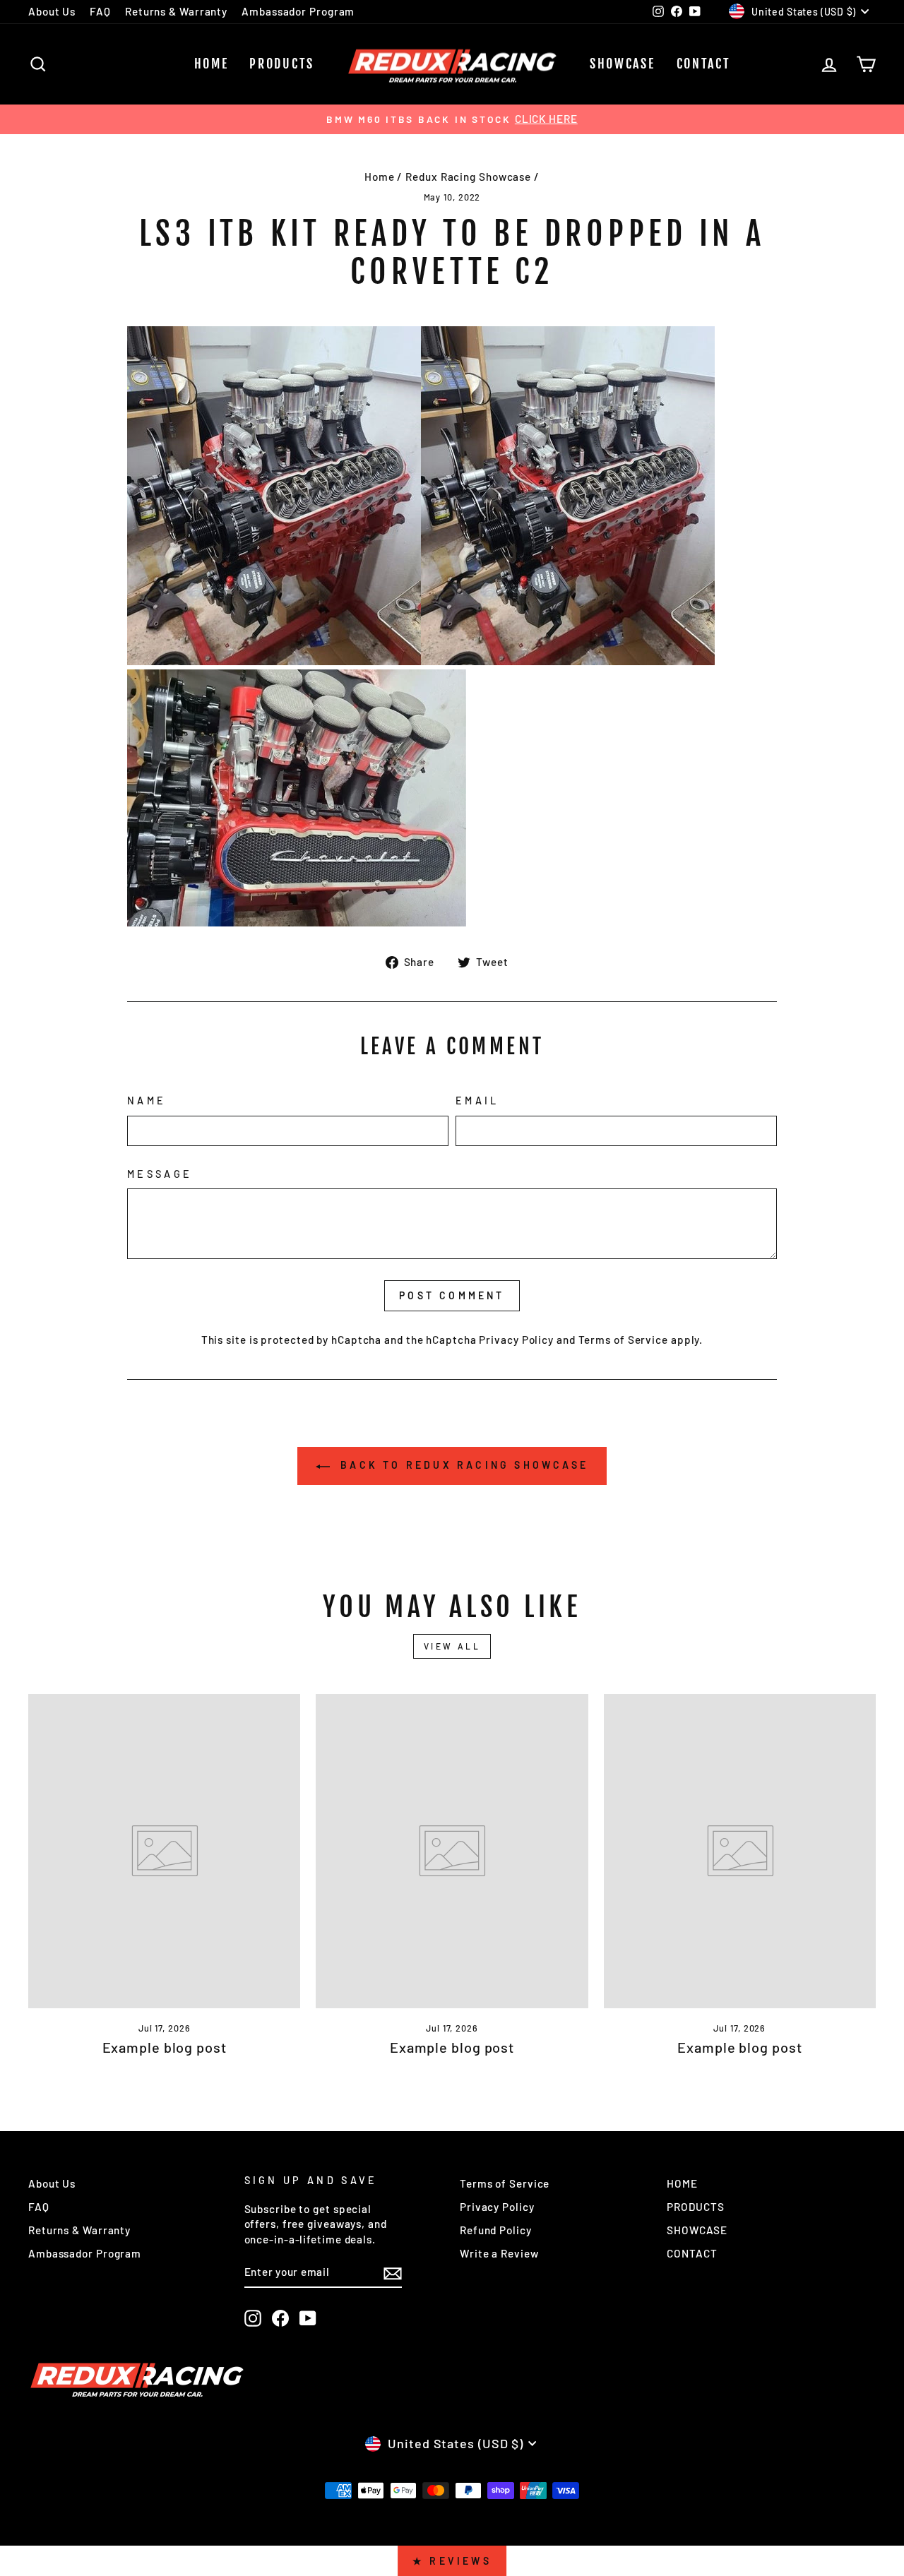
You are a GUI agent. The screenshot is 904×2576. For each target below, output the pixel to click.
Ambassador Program (298, 11)
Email (477, 1101)
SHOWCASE (623, 64)
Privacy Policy (516, 1340)
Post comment (452, 1295)
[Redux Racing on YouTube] (308, 2318)
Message (160, 1174)
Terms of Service (623, 1340)
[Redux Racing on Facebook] (280, 2318)
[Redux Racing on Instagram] (253, 2318)
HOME (212, 64)
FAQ (100, 11)
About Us (52, 11)
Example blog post (165, 2047)
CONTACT (704, 64)
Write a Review (499, 2253)
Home (380, 177)
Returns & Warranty (176, 11)
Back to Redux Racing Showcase (462, 1465)
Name (147, 1101)
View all (452, 1646)
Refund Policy (496, 2230)
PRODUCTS (282, 64)
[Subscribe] (393, 2273)
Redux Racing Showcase (468, 177)
